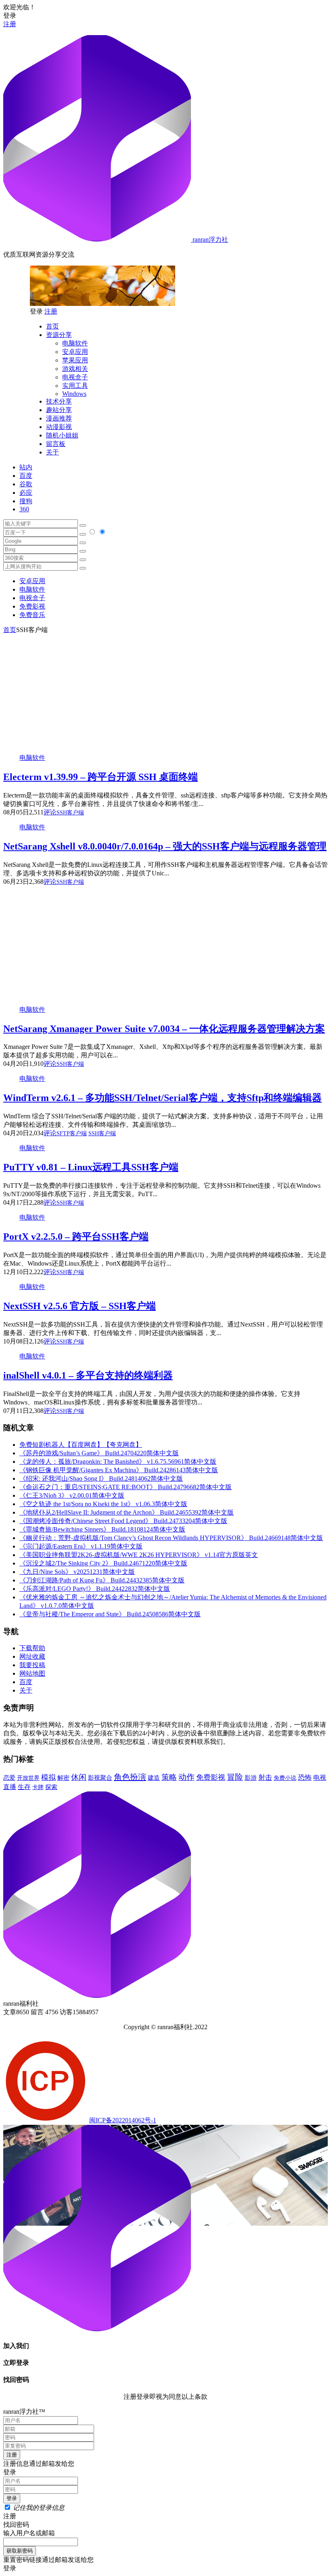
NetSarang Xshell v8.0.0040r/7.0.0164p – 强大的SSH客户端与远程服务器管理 (165, 846)
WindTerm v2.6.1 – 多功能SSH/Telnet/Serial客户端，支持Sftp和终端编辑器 (162, 1098)
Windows (74, 394)
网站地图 (32, 1673)
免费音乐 (32, 615)
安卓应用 (75, 352)
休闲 (79, 1777)
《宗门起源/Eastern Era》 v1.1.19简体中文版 (81, 1546)
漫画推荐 (59, 418)
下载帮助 (32, 1648)
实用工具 (75, 386)
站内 (26, 467)
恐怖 (305, 1778)
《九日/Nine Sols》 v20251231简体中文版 (77, 1572)
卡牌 (38, 1787)
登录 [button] (10, 16)
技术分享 (59, 401)
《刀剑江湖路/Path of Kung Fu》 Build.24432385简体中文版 (102, 1580)
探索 (51, 1787)
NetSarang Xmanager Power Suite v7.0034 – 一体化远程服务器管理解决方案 (164, 1029)
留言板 (56, 444)
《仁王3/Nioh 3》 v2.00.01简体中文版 (72, 1495)
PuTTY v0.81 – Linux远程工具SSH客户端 (91, 1167)
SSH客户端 (70, 813)
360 (24, 509)
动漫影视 (59, 427)
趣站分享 (59, 410)
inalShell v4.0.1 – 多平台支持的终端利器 (88, 1375)
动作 (186, 1777)
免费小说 (285, 1778)
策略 (169, 1777)
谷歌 (26, 484)
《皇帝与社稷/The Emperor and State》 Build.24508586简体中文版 (110, 1614)
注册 (10, 24)
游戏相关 (75, 369)
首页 (52, 326)
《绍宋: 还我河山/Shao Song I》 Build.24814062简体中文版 (101, 1478)
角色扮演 (130, 1777)
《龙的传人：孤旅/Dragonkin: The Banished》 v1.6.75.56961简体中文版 (118, 1462)
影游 (251, 1778)
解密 (63, 1778)
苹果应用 (75, 360)
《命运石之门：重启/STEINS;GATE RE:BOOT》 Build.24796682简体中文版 (126, 1487)
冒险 (235, 1777)
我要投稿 (32, 1665)
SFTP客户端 (72, 1133)
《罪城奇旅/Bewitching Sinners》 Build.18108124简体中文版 (102, 1529)
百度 (26, 476)
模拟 (48, 1777)
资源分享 (59, 335)
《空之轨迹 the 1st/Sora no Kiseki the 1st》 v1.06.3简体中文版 (103, 1504)
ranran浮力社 (209, 240)
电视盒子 (75, 377)
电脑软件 (75, 343)
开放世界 (28, 1778)
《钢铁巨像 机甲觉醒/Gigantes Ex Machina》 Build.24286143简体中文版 (119, 1470)
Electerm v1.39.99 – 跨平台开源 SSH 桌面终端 (101, 777)
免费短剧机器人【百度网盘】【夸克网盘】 (81, 1445)
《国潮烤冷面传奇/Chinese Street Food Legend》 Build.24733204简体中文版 (123, 1521)
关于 (52, 452)
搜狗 (26, 501)
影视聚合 (100, 1778)
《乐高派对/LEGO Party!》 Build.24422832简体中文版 (95, 1589)
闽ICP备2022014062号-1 (123, 2120)
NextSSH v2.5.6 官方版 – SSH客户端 (80, 1306)
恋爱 (9, 1778)
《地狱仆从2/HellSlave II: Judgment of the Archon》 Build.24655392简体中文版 (127, 1512)
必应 (26, 493)
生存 (24, 1787)
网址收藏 (32, 1656)
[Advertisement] (165, 691)
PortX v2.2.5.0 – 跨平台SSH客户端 (76, 1237)
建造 (154, 1778)
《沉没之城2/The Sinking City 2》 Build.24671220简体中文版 (103, 1563)
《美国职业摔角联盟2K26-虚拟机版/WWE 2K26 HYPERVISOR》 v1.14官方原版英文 (139, 1555)
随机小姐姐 (62, 435)
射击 (265, 1778)
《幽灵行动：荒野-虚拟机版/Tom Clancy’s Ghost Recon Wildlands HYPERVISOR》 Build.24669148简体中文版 (171, 1538)
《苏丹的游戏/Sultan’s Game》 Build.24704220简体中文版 (99, 1453)
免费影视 (32, 606)
